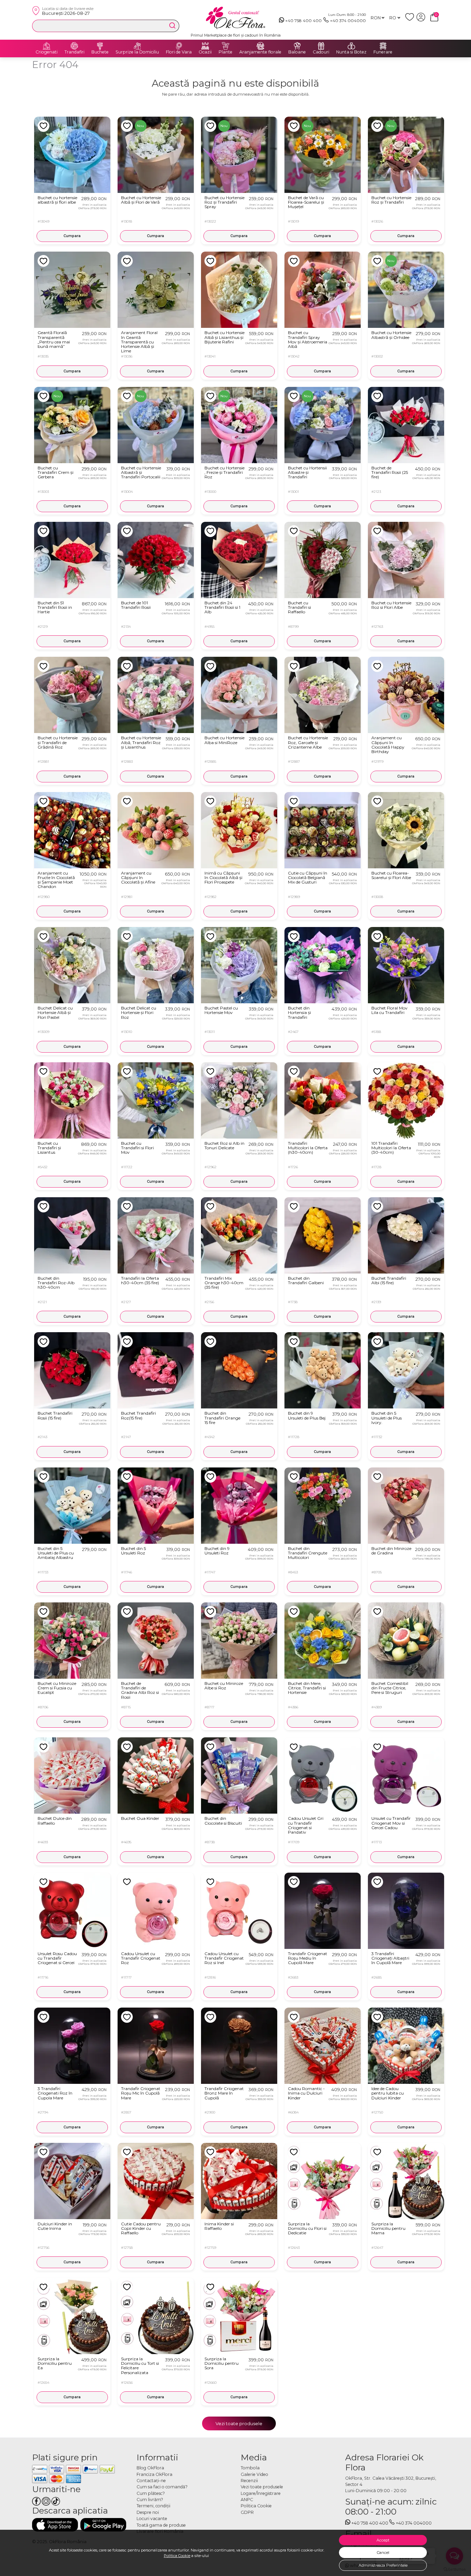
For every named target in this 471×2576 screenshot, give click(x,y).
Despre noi (148, 2512)
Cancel (383, 2553)
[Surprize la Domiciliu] (137, 46)
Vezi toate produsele (239, 2423)
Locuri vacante (152, 2519)
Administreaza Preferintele (383, 2565)
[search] (172, 26)
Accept (383, 2540)
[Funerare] (383, 46)
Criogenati (47, 52)
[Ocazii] (205, 46)
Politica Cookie (177, 2556)
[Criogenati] (47, 46)
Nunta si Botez (351, 52)
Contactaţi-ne (151, 2481)
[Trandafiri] (74, 46)
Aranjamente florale (260, 52)
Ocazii (205, 52)
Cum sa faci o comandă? (162, 2487)
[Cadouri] (321, 46)
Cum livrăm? (150, 2500)
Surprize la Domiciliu (137, 52)
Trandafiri (74, 52)
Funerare (383, 52)
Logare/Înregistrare (261, 2493)
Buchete (100, 52)
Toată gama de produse (161, 2525)
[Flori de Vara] (179, 46)
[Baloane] (297, 46)
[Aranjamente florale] (260, 46)
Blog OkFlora (150, 2468)
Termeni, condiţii (153, 2506)
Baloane (297, 52)
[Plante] (226, 46)
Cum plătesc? (151, 2493)
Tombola (250, 2468)
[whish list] (411, 20)
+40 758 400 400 (303, 21)
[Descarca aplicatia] (55, 2525)
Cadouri (321, 52)
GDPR (247, 2512)
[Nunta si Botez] (351, 46)
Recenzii (249, 2481)
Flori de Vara (179, 52)
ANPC (247, 2500)
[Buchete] (100, 46)
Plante (226, 52)
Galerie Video (254, 2474)
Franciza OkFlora (154, 2474)
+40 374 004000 (348, 21)
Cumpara (72, 236)
